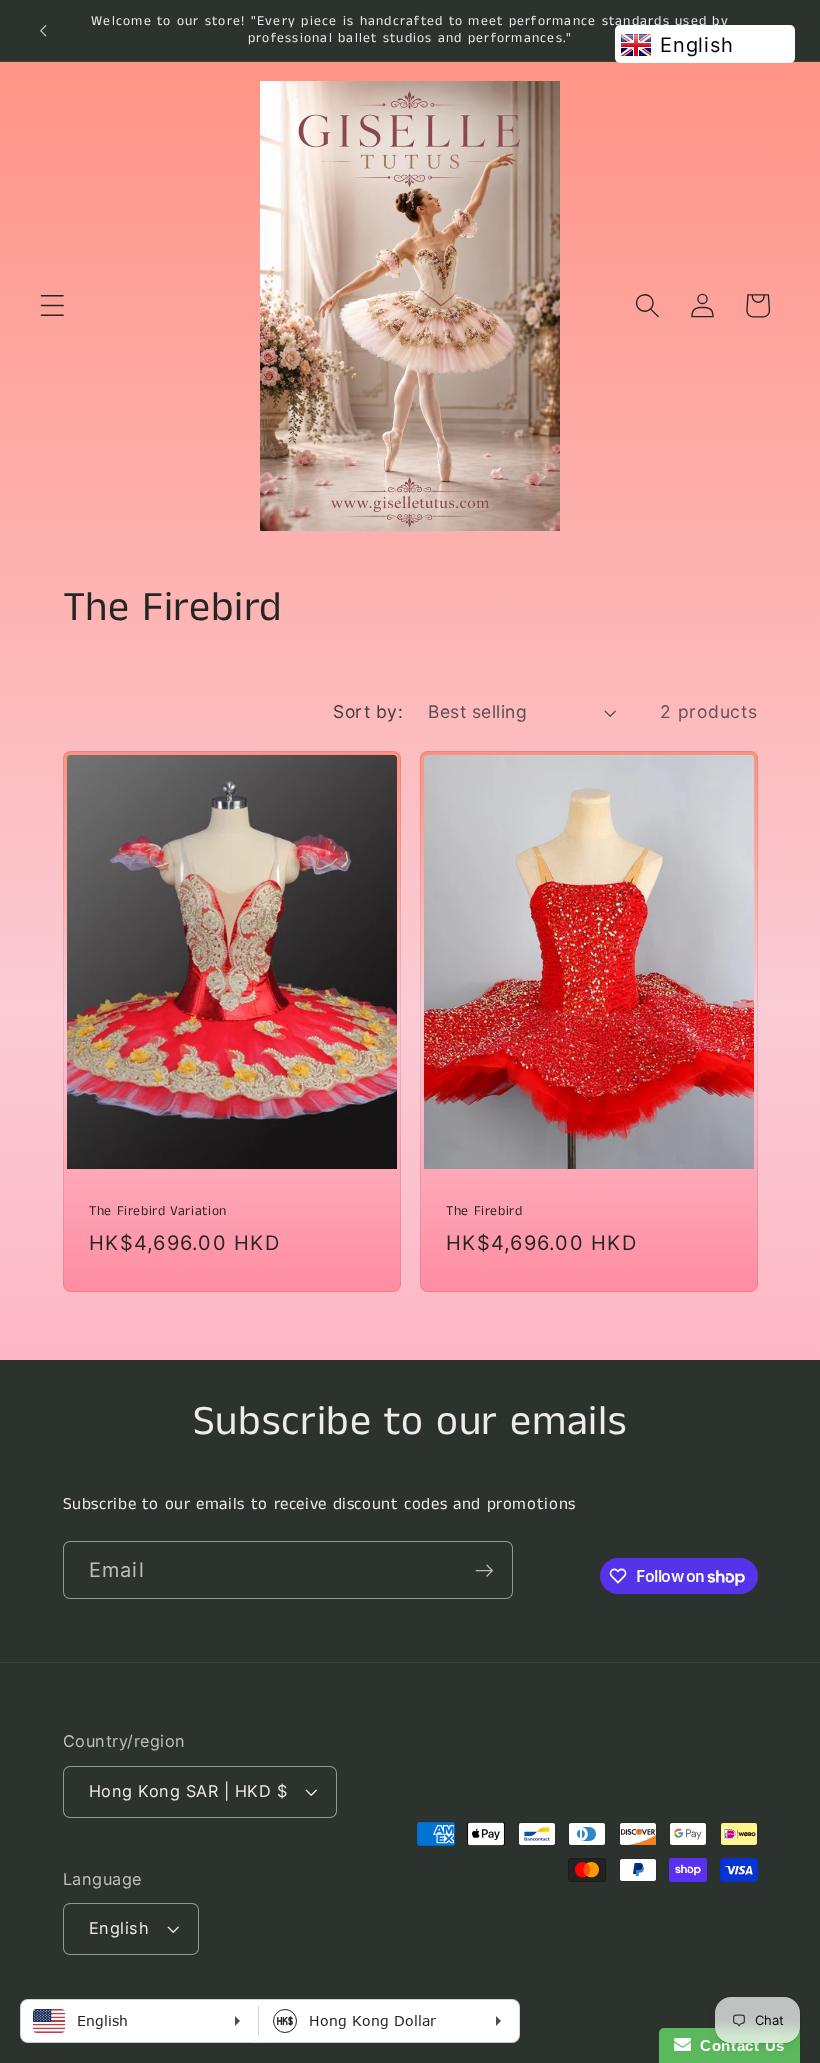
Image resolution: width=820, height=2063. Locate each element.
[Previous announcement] (43, 30)
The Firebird (484, 1211)
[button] (52, 305)
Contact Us (738, 2045)
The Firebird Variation (158, 1211)
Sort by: (368, 711)
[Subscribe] (484, 1570)
